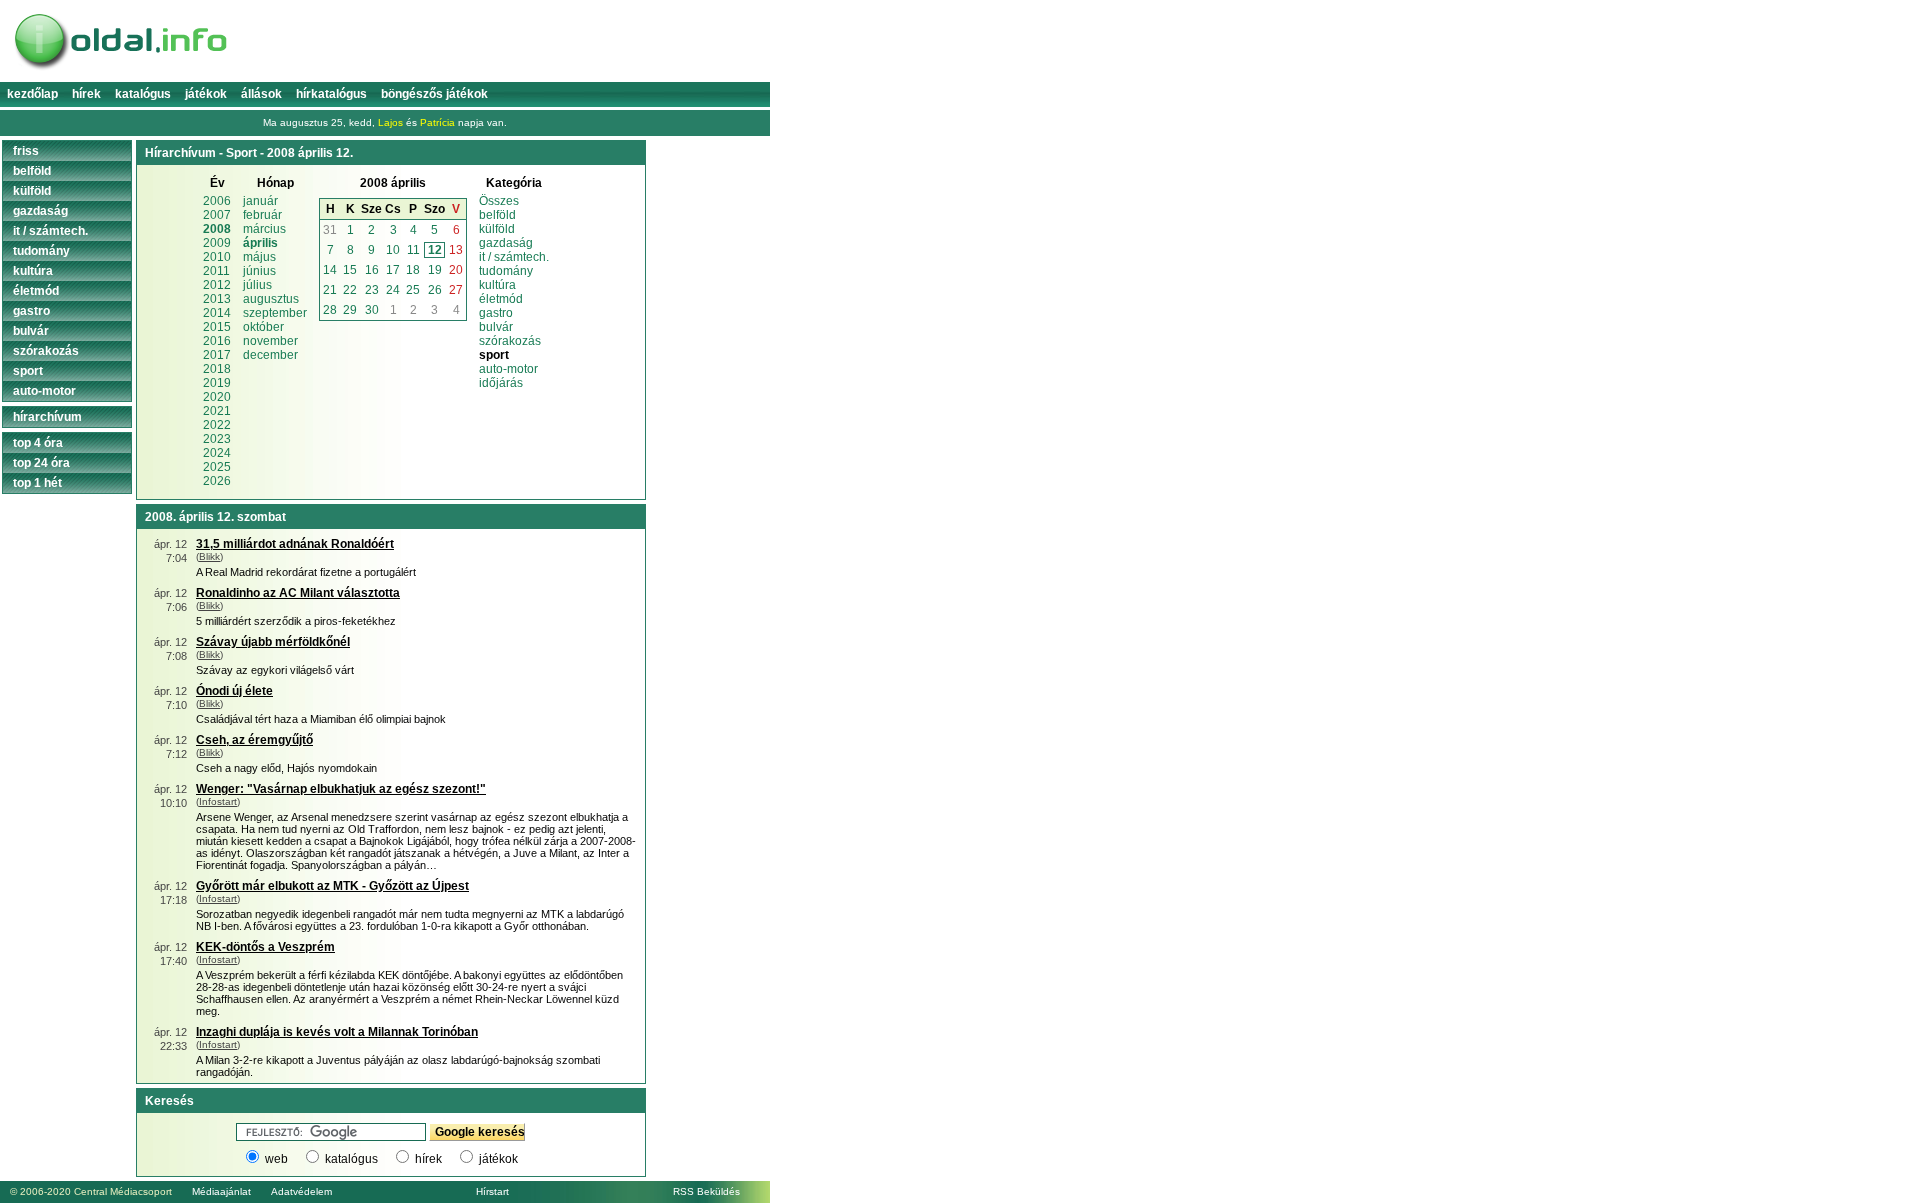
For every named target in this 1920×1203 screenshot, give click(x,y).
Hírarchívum (47, 417)
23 (372, 290)
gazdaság (506, 243)
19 (435, 270)
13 (456, 250)
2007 (217, 215)
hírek (428, 1159)
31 (330, 230)
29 (350, 310)
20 (456, 270)
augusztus (271, 299)
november (270, 341)
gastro (496, 313)
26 (435, 290)
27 (456, 290)
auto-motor (508, 369)
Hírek (86, 94)
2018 (217, 369)
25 (413, 290)
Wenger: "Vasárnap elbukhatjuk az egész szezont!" (341, 789)
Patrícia (437, 122)
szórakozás (510, 341)
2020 (217, 397)
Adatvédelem (301, 1191)
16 (372, 270)
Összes (499, 201)
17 (393, 270)
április (260, 243)
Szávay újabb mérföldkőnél (273, 642)
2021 (217, 411)
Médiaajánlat (221, 1191)
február (262, 215)
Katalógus (143, 94)
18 (413, 270)
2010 (217, 257)
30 (372, 310)
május (259, 257)
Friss (26, 151)
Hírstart (492, 1191)
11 (413, 250)
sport (28, 371)
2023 (217, 439)
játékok (498, 1159)
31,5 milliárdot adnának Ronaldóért (295, 544)
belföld (497, 215)
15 (350, 270)
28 (330, 310)
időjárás (501, 383)
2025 (217, 467)
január (260, 201)
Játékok (206, 94)
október (263, 327)
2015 (217, 327)
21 (330, 290)
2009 (217, 243)
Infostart (218, 801)
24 (393, 290)
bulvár (496, 327)
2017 (217, 355)
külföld (497, 229)
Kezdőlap (32, 94)
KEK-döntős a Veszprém (265, 947)
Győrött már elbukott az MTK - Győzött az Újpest (332, 886)
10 (393, 250)
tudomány (506, 271)
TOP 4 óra (38, 443)
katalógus (351, 1159)
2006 (217, 201)
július (257, 285)
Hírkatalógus (331, 94)
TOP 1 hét (37, 483)
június (259, 271)
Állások (261, 94)
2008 (217, 229)
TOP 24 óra (41, 463)
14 (330, 270)
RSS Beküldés (706, 1191)
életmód (501, 299)
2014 (217, 313)
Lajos (390, 122)
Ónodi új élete (234, 691)
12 (435, 250)
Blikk (209, 556)
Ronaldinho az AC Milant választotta (298, 593)
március (264, 229)
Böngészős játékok (434, 94)
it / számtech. (514, 257)
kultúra (497, 285)
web (276, 1159)
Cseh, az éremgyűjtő (254, 740)
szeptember (275, 313)
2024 (217, 453)
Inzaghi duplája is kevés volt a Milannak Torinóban (337, 1032)
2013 (217, 299)
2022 (217, 425)
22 (350, 290)
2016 (217, 341)
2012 (217, 285)
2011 (216, 271)
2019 (217, 383)
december (270, 355)
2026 (217, 481)
